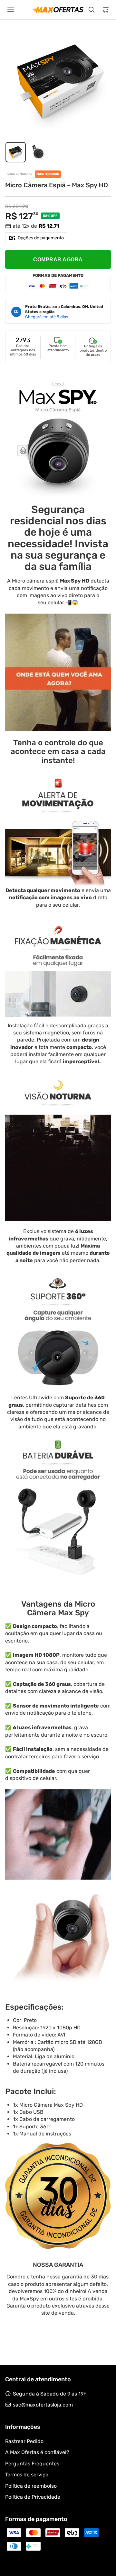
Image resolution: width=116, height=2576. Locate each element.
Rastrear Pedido (24, 2441)
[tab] (16, 152)
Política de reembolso (31, 2486)
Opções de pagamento (41, 238)
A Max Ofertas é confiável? (37, 2452)
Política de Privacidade (33, 2497)
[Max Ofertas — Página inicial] (58, 10)
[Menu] (11, 10)
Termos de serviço (27, 2475)
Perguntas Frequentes (32, 2464)
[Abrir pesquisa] (92, 10)
